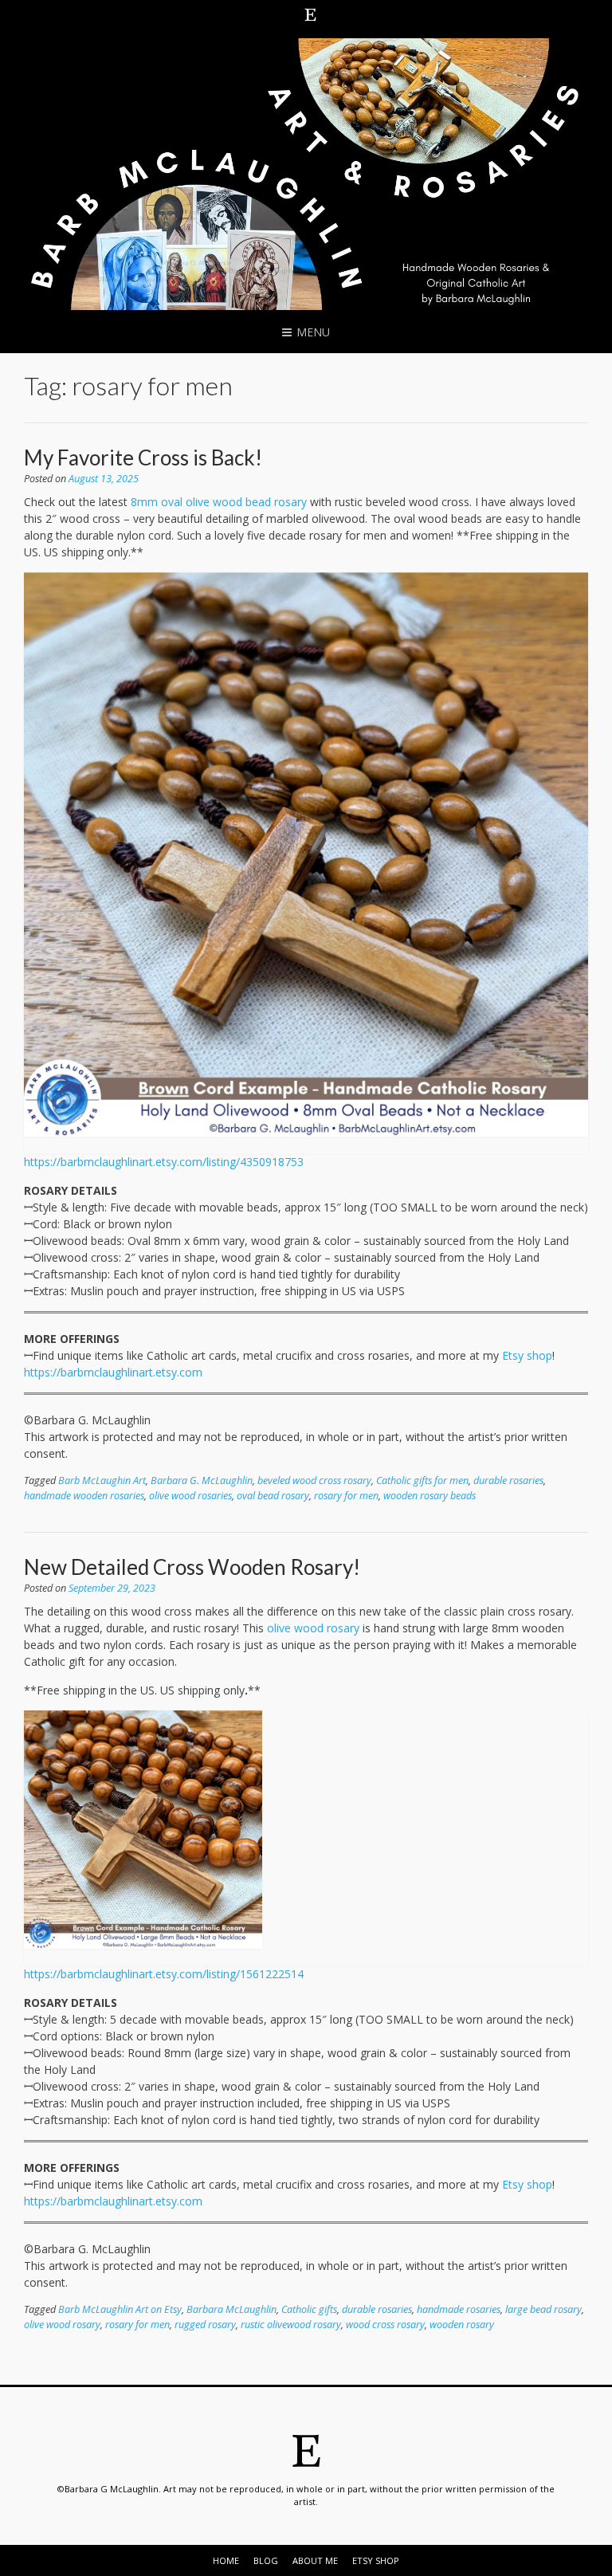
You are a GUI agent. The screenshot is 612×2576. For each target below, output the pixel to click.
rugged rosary (205, 2325)
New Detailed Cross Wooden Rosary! (192, 1567)
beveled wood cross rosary (314, 1480)
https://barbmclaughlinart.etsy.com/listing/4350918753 (164, 1162)
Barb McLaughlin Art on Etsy (120, 2309)
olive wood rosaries (190, 1496)
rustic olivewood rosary (291, 2325)
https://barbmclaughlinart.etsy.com (113, 1372)
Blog (266, 2560)
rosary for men (346, 1496)
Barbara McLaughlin (231, 2309)
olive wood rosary (313, 1628)
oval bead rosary (273, 1496)
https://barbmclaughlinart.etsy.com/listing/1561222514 (164, 1974)
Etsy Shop (376, 2560)
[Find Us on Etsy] (311, 14)
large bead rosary (543, 2309)
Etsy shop (527, 1355)
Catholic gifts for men (422, 1480)
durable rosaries (508, 1480)
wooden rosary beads (430, 1496)
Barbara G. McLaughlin (202, 1480)
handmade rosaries (459, 2309)
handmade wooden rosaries (84, 1496)
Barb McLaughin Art (102, 1480)
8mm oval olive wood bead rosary (219, 502)
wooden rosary (462, 2325)
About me (315, 2560)
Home (226, 2560)
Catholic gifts (309, 2309)
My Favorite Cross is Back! (143, 457)
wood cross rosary (385, 2325)
